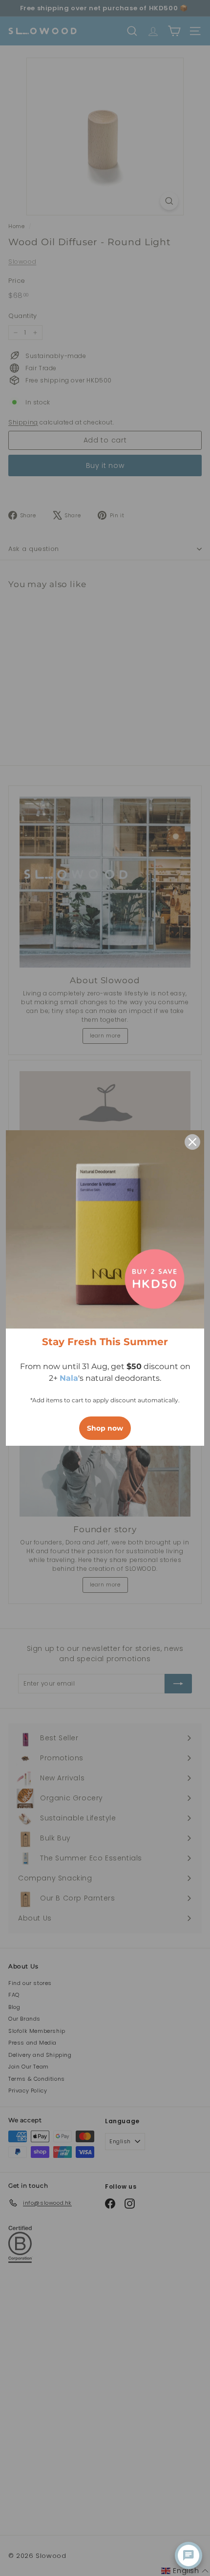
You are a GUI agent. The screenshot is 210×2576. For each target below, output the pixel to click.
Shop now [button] (105, 1428)
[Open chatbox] (189, 2555)
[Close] (192, 1142)
